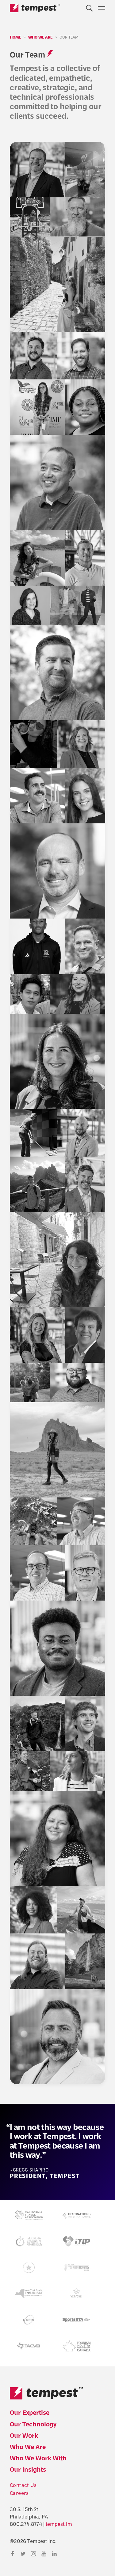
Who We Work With (38, 2459)
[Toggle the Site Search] (89, 7)
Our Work (24, 2436)
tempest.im (59, 2525)
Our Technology (33, 2425)
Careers (19, 2494)
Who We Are (28, 2448)
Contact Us (23, 2486)
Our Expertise (30, 2413)
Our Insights (28, 2470)
